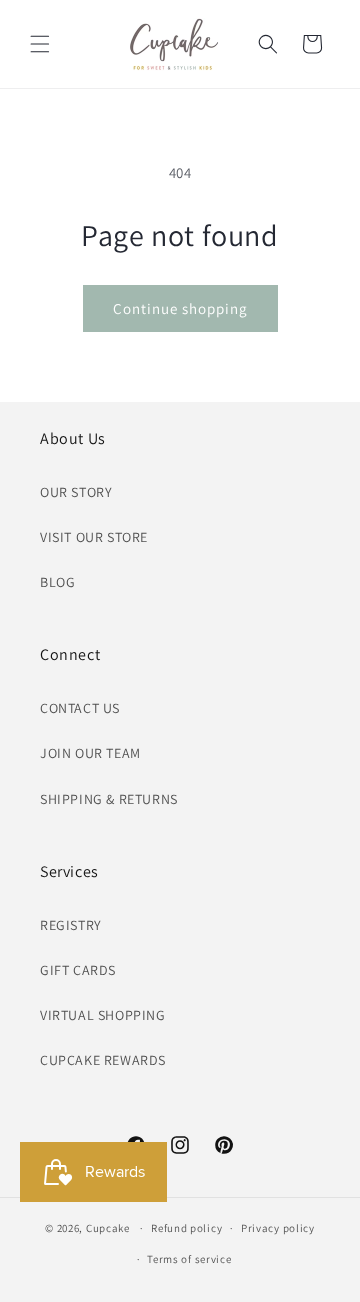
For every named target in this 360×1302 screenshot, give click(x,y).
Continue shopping (180, 308)
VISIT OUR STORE (94, 537)
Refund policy (186, 1228)
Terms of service (189, 1259)
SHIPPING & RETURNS (109, 799)
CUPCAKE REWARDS (103, 1060)
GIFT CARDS (78, 970)
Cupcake (108, 1228)
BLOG (57, 582)
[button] (40, 44)
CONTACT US (80, 708)
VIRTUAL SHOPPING (103, 1015)
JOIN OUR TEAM (90, 753)
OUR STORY (76, 492)
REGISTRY (71, 925)
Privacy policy (278, 1228)
